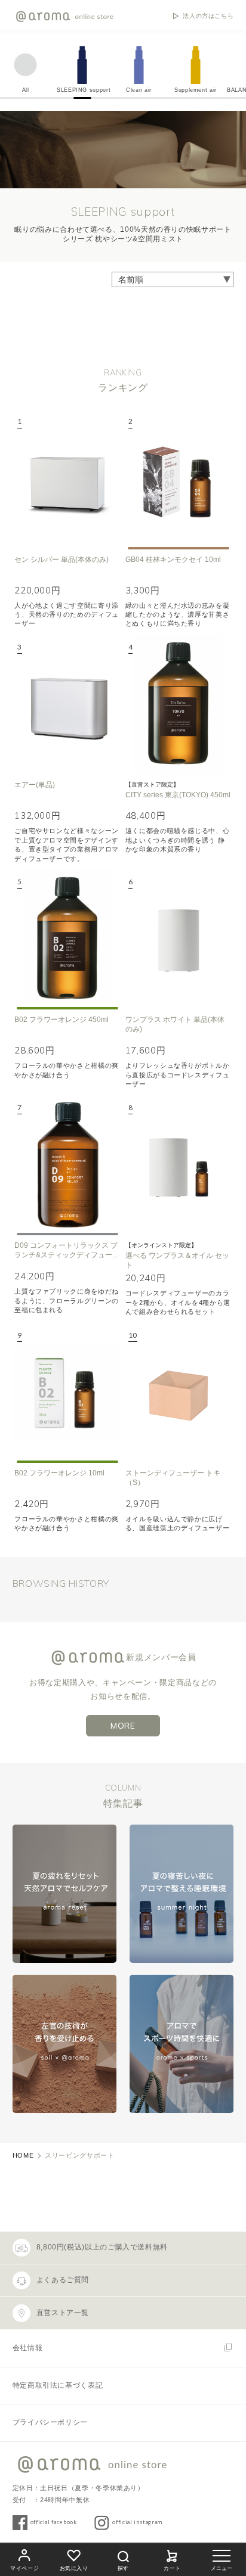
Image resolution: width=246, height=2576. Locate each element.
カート (172, 2568)
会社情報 (28, 2348)
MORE (123, 1726)
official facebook (54, 2522)
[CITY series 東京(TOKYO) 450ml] (179, 705)
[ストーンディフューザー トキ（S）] (179, 1393)
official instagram (137, 2522)
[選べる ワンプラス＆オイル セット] (179, 1166)
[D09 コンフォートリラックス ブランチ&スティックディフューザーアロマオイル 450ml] (67, 1166)
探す (123, 2568)
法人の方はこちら (208, 16)
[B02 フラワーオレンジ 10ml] (67, 1393)
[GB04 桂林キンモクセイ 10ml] (179, 479)
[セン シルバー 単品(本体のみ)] (67, 479)
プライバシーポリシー (50, 2422)
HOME (23, 2155)
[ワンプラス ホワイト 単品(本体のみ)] (179, 940)
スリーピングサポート (79, 2155)
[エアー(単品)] (67, 705)
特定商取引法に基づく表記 (58, 2385)
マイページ (24, 2568)
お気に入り (74, 2568)
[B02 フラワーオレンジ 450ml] (67, 940)
